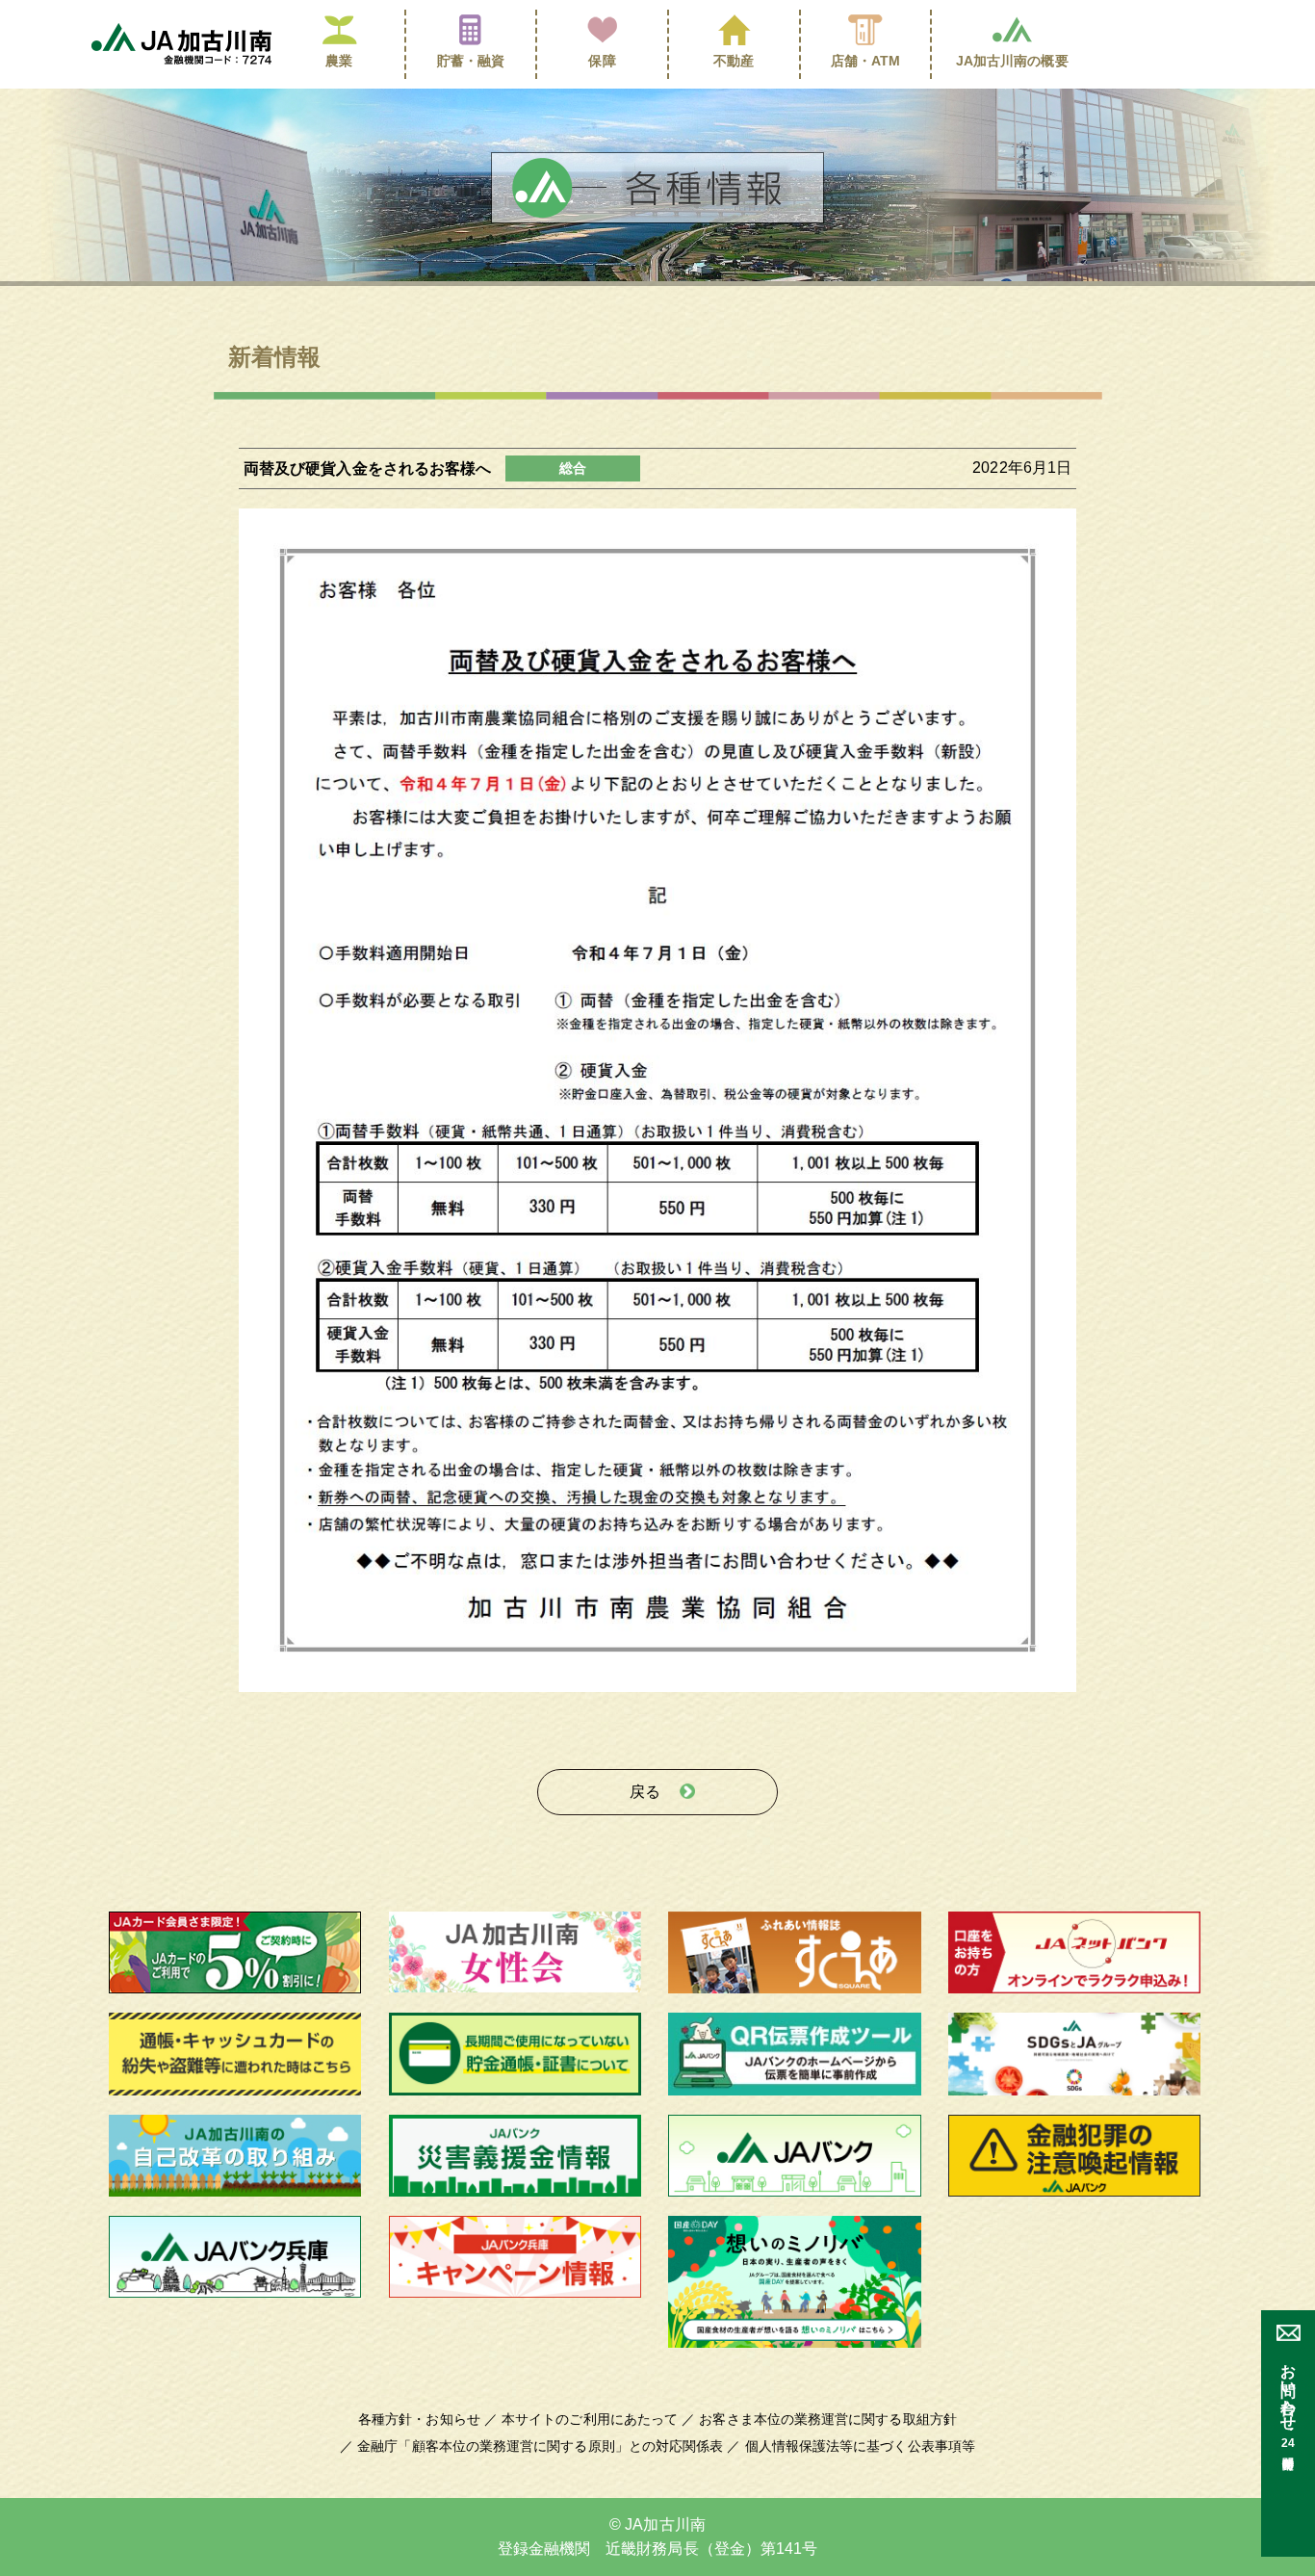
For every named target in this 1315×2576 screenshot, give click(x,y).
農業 (339, 61)
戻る (645, 1792)
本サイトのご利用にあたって (590, 2419)
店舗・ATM (866, 61)
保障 (602, 61)
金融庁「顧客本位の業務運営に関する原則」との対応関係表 (540, 2446)
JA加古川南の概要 (1012, 61)
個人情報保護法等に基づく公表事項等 (860, 2446)
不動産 (734, 61)
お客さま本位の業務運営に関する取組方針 (828, 2419)
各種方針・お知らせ (419, 2419)
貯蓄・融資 (471, 61)
